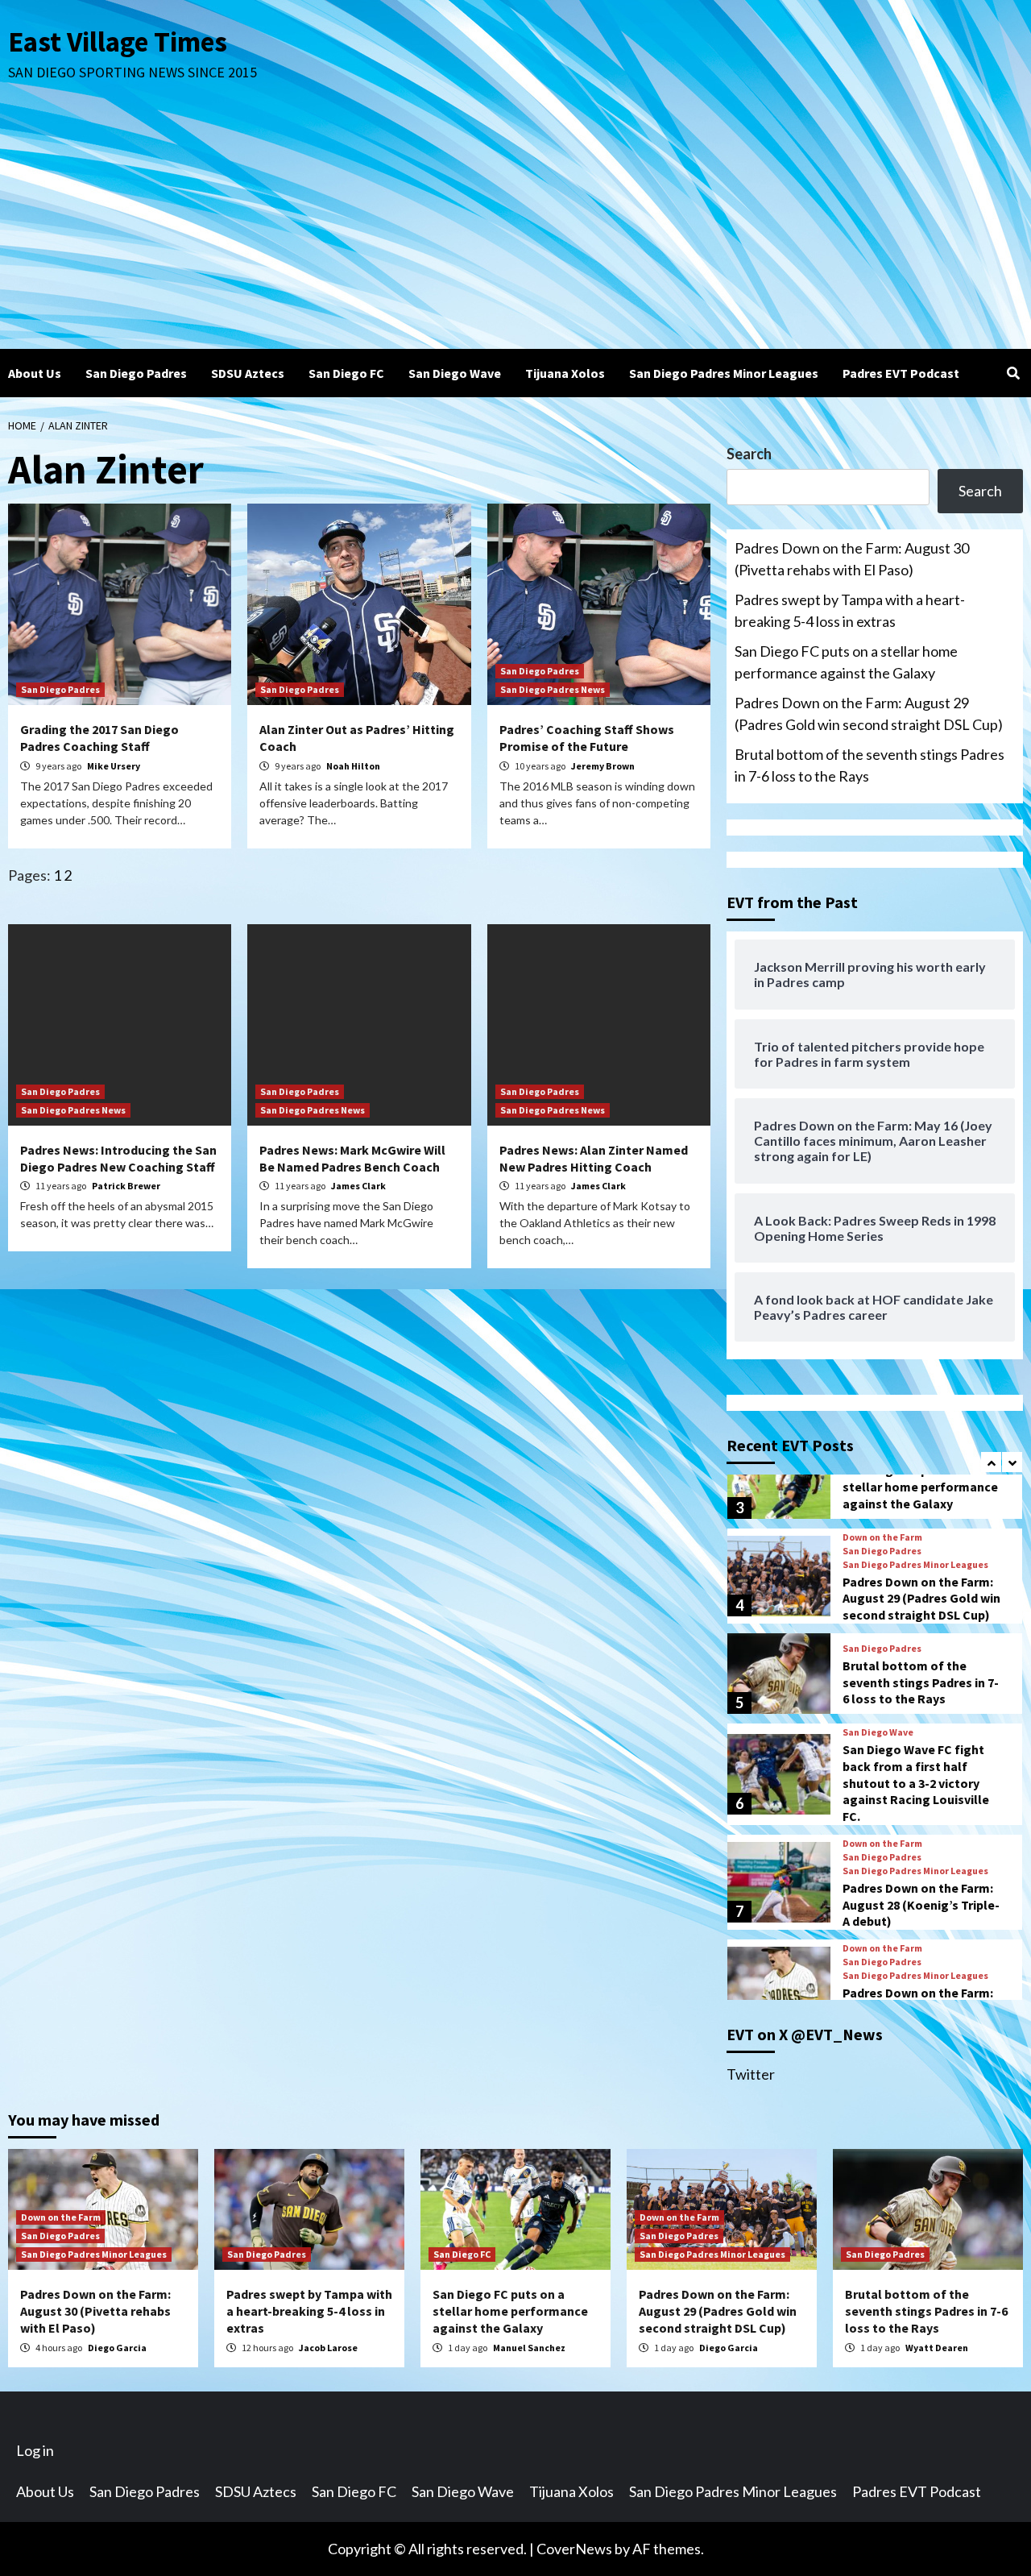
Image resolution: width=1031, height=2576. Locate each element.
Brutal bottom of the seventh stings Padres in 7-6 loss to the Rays (870, 765)
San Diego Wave (455, 373)
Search (749, 454)
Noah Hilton (353, 766)
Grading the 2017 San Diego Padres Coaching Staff (99, 738)
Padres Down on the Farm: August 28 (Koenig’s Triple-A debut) (921, 1905)
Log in (35, 2450)
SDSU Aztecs (248, 373)
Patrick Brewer (126, 1186)
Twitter (751, 2074)
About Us (35, 373)
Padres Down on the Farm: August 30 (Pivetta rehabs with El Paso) (852, 559)
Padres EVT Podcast (901, 373)
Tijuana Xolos (565, 373)
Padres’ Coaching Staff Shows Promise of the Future (587, 738)
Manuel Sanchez (529, 2348)
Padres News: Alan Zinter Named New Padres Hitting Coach (594, 1158)
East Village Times (118, 42)
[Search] (1013, 373)
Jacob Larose (328, 2348)
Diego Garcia (117, 2348)
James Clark (358, 1186)
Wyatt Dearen (937, 2348)
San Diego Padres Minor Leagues (724, 373)
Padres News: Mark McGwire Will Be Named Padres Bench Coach (352, 1158)
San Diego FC (346, 373)
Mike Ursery (114, 766)
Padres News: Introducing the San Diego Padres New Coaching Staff (118, 1158)
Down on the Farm (882, 1537)
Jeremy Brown (603, 766)
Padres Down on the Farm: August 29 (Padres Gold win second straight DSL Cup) (869, 713)
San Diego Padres (136, 373)
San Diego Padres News (553, 689)
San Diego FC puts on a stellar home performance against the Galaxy (846, 662)
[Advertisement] (515, 228)
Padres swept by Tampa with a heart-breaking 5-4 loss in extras (850, 610)
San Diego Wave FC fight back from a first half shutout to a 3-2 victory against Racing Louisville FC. (916, 1783)
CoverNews (574, 2549)
